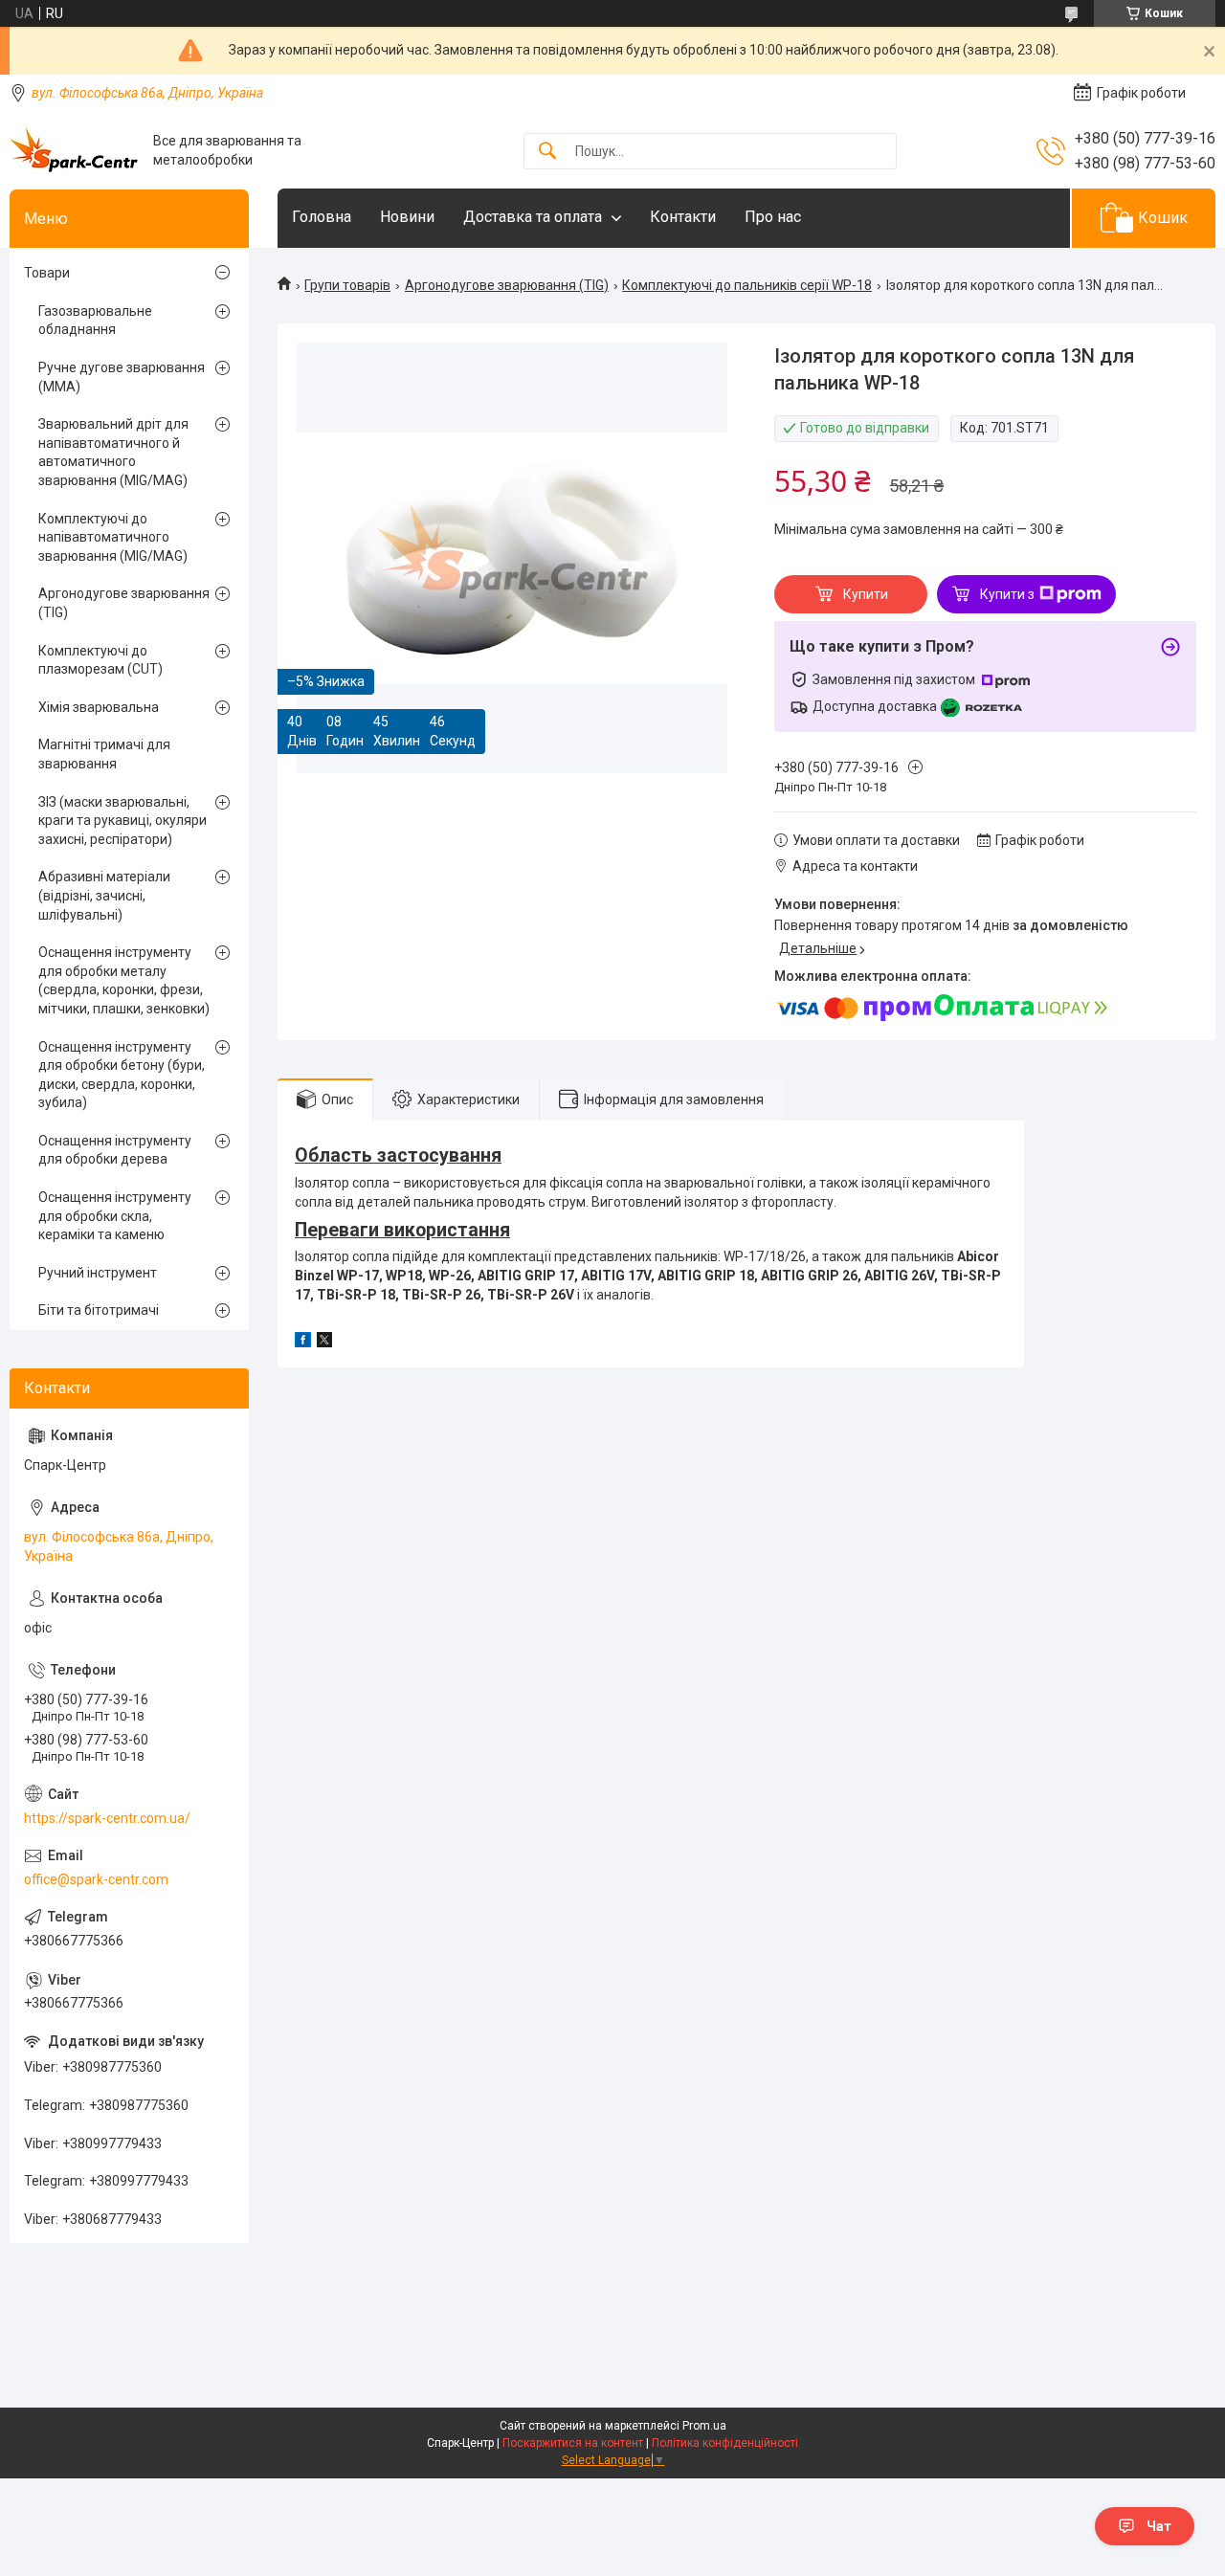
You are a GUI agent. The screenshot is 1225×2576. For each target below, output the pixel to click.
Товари (47, 273)
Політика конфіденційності (725, 2443)
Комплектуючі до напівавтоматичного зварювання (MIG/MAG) (113, 537)
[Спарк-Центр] (74, 151)
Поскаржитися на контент (573, 2443)
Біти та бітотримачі (99, 1310)
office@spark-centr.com (96, 1879)
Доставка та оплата (533, 217)
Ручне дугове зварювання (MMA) (122, 377)
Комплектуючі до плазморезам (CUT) (100, 660)
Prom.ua (704, 2426)
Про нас (773, 217)
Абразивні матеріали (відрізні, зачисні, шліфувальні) (104, 895)
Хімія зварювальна (99, 707)
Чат (1159, 2526)
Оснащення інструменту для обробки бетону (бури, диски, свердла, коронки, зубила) (122, 1075)
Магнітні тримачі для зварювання (104, 754)
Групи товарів (347, 285)
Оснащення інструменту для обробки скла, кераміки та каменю (115, 1216)
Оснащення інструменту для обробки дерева (115, 1150)
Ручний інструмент (98, 1273)
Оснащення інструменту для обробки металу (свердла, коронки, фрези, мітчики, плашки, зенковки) (124, 980)
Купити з (1007, 594)
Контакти (683, 217)
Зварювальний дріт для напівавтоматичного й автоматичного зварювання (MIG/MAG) (113, 452)
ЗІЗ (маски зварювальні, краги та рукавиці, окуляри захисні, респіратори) (122, 821)
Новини (407, 217)
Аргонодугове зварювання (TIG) (507, 285)
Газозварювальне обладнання (95, 321)
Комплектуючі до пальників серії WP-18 (747, 285)
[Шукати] (547, 152)
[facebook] (303, 1343)
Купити (866, 594)
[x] (324, 1343)
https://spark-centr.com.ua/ (107, 1818)
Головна (322, 217)
